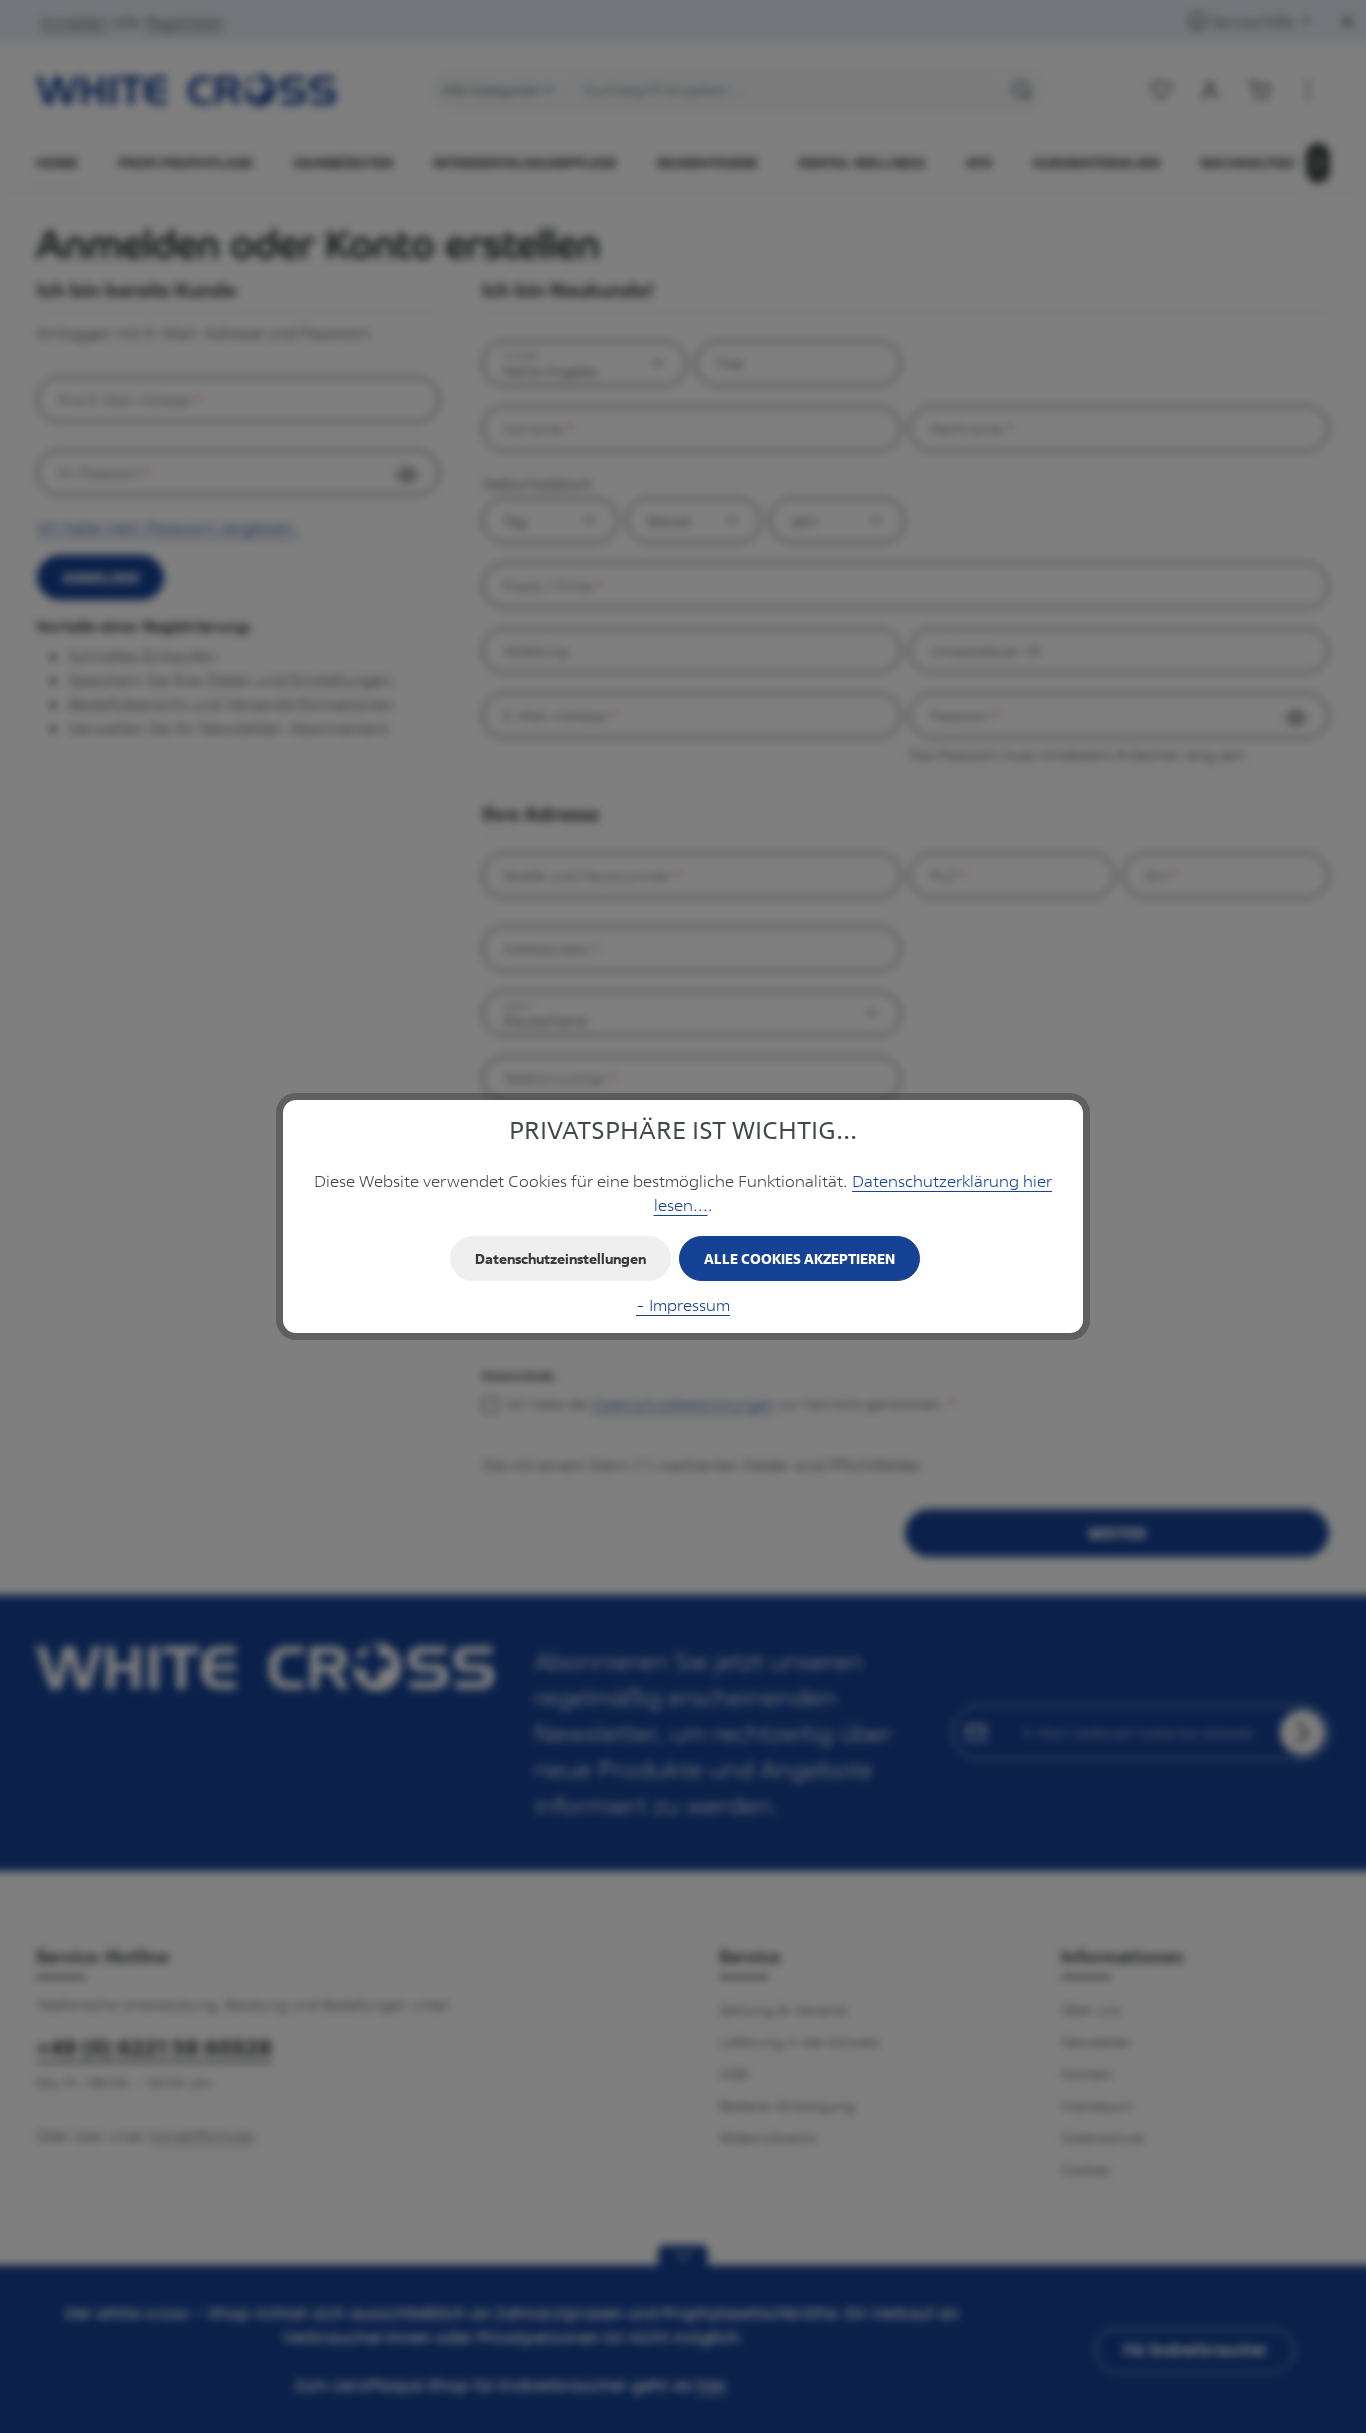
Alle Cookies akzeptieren (799, 1258)
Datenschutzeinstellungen (560, 1258)
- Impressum (683, 1305)
